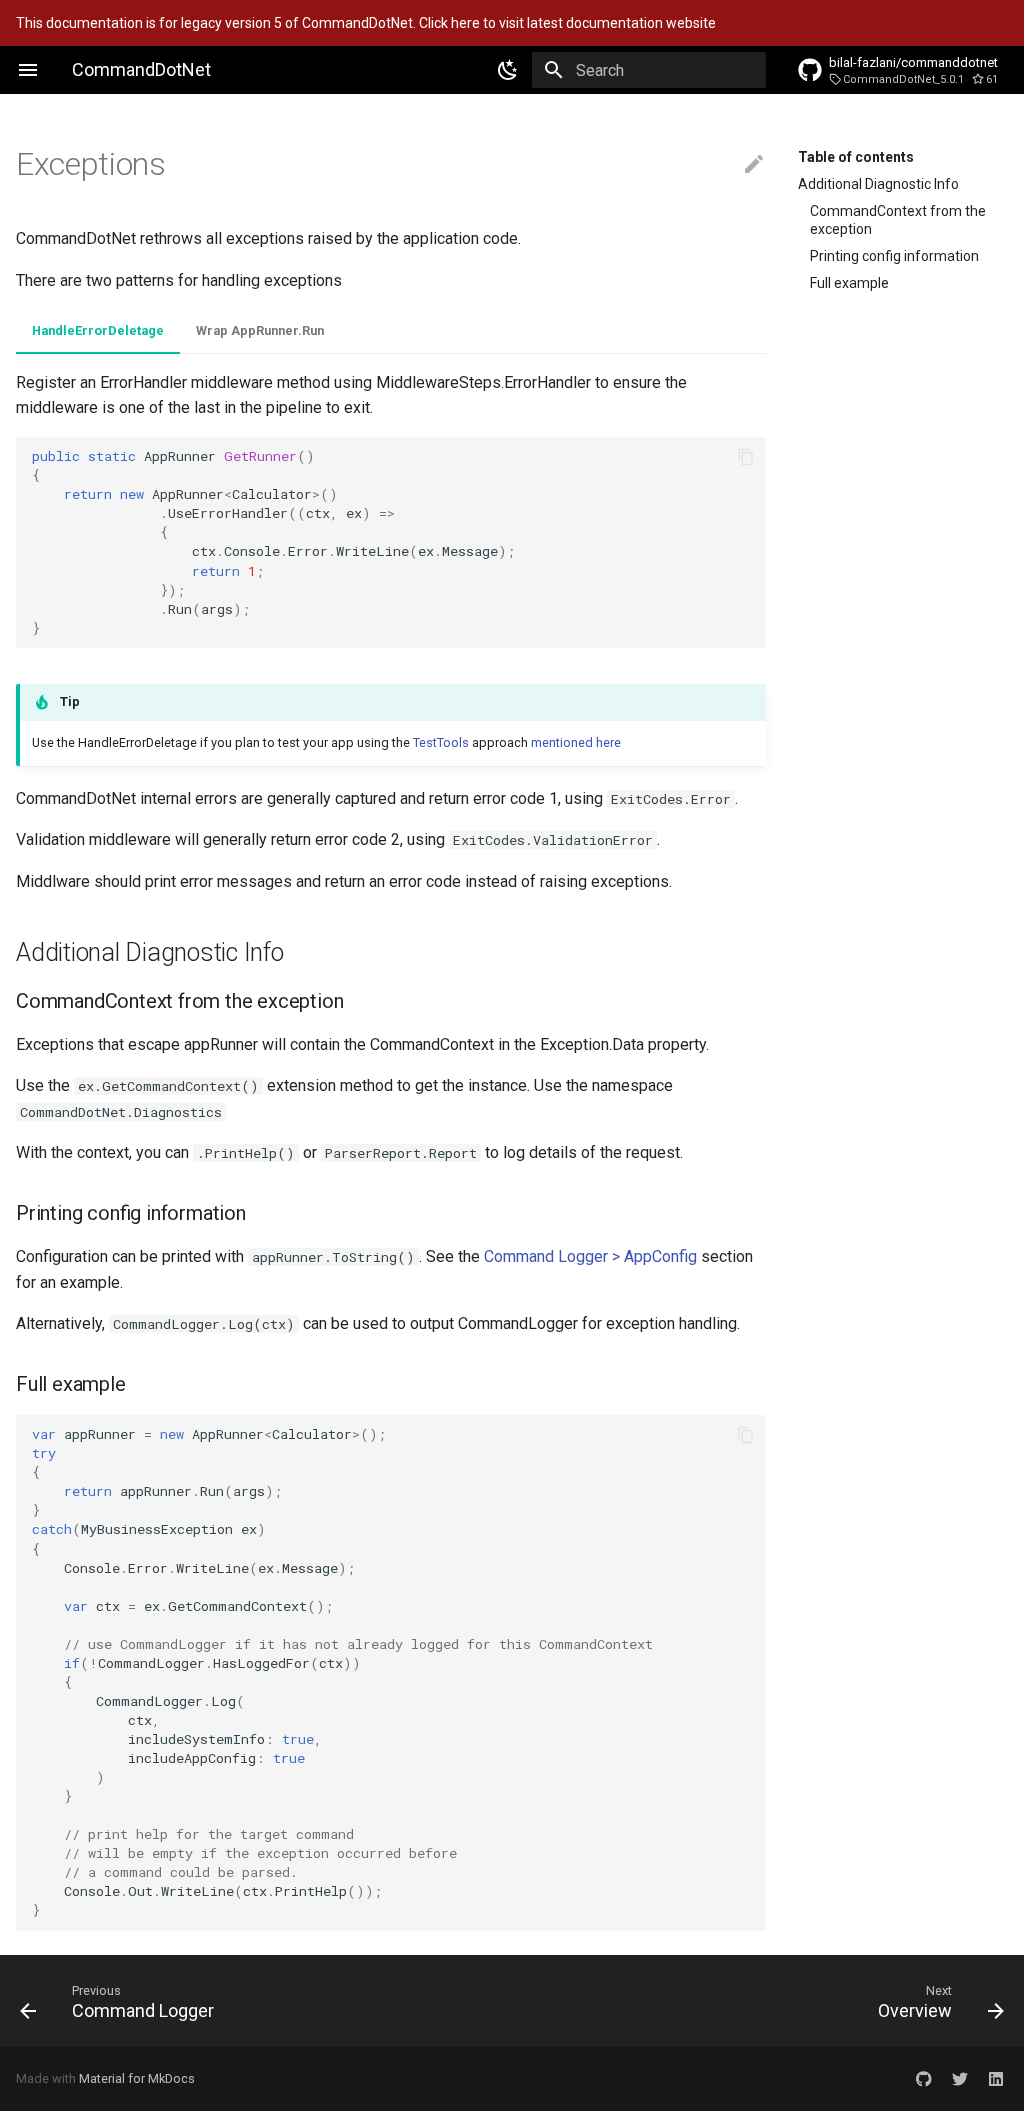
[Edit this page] (754, 165)
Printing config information (894, 256)
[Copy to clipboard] (746, 457)
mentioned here (576, 742)
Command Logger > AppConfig (590, 1256)
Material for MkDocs (137, 2078)
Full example (849, 283)
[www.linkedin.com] (996, 2079)
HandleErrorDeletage (98, 330)
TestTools (441, 742)
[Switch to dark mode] (508, 70)
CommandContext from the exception (898, 220)
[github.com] (924, 2079)
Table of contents (856, 157)
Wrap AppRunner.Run (260, 330)
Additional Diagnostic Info (878, 184)
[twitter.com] (960, 2079)
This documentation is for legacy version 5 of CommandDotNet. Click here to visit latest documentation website (366, 23)
